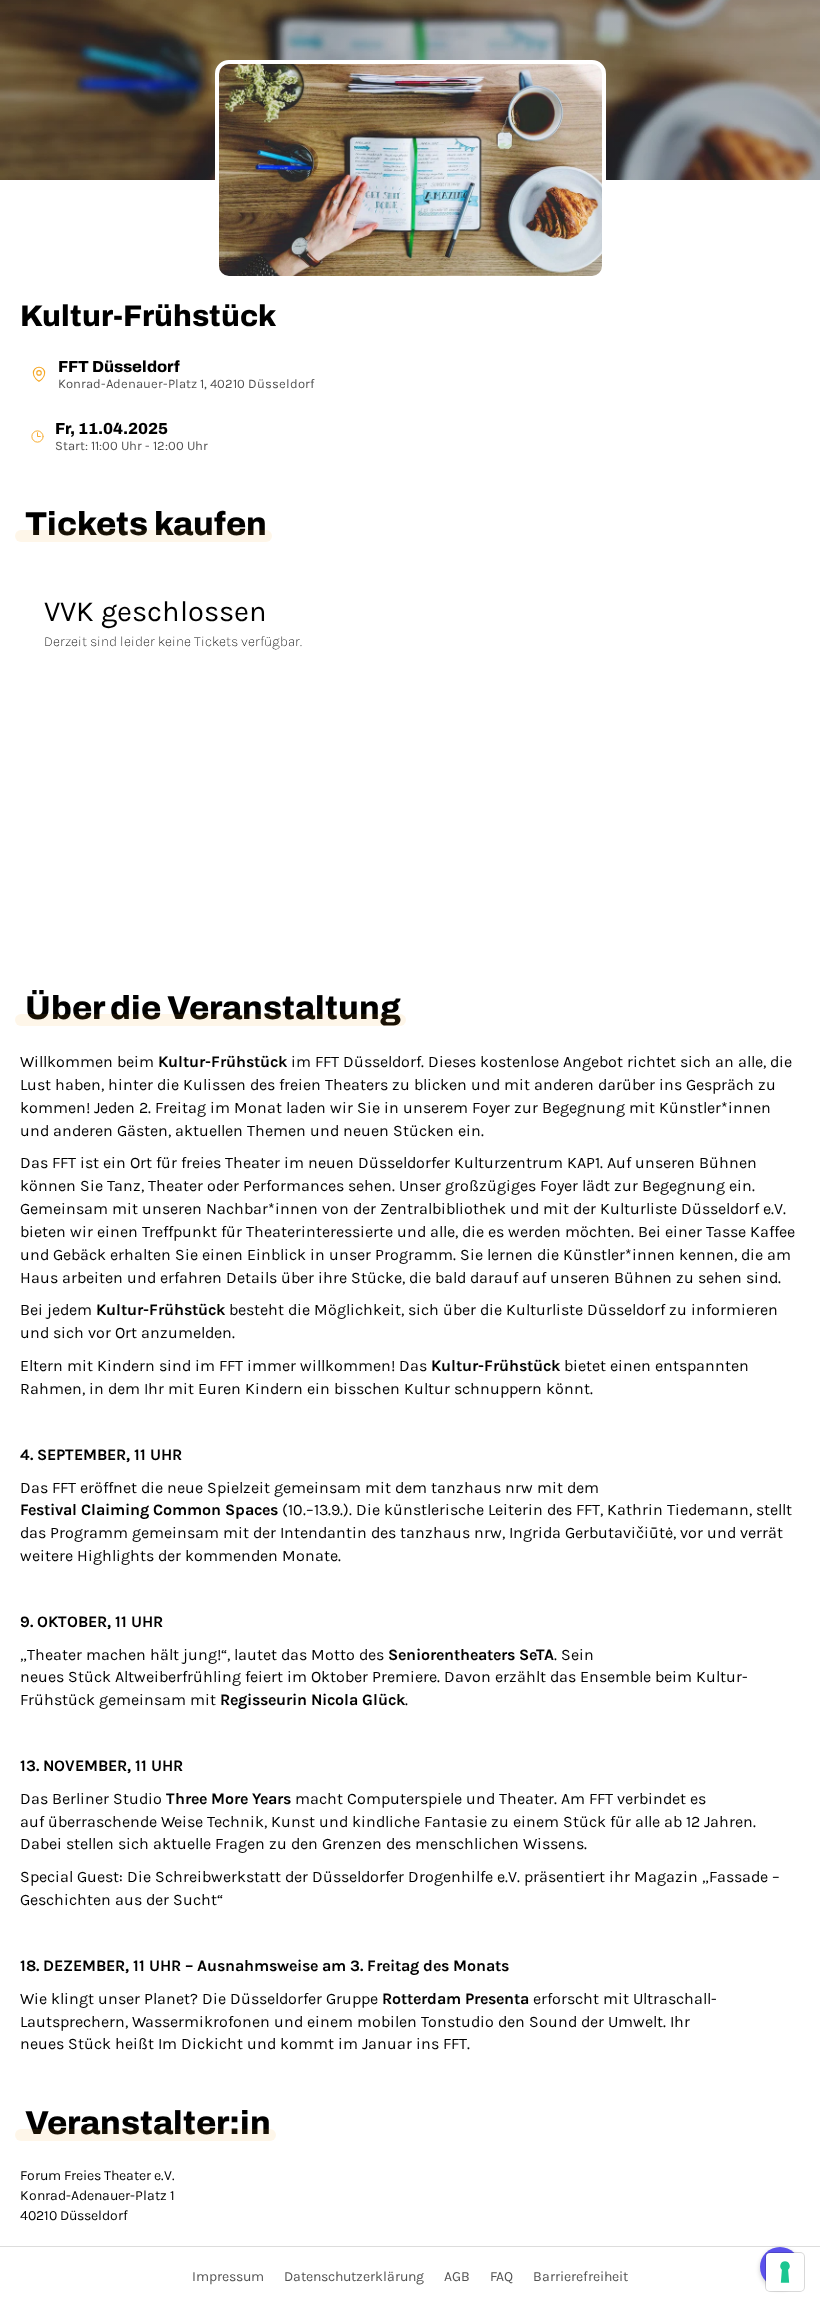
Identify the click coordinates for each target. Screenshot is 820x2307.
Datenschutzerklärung (354, 2276)
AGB (457, 2276)
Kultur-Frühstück (148, 316)
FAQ (501, 2276)
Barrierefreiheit (580, 2276)
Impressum (228, 2276)
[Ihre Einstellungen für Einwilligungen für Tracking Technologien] (785, 2272)
